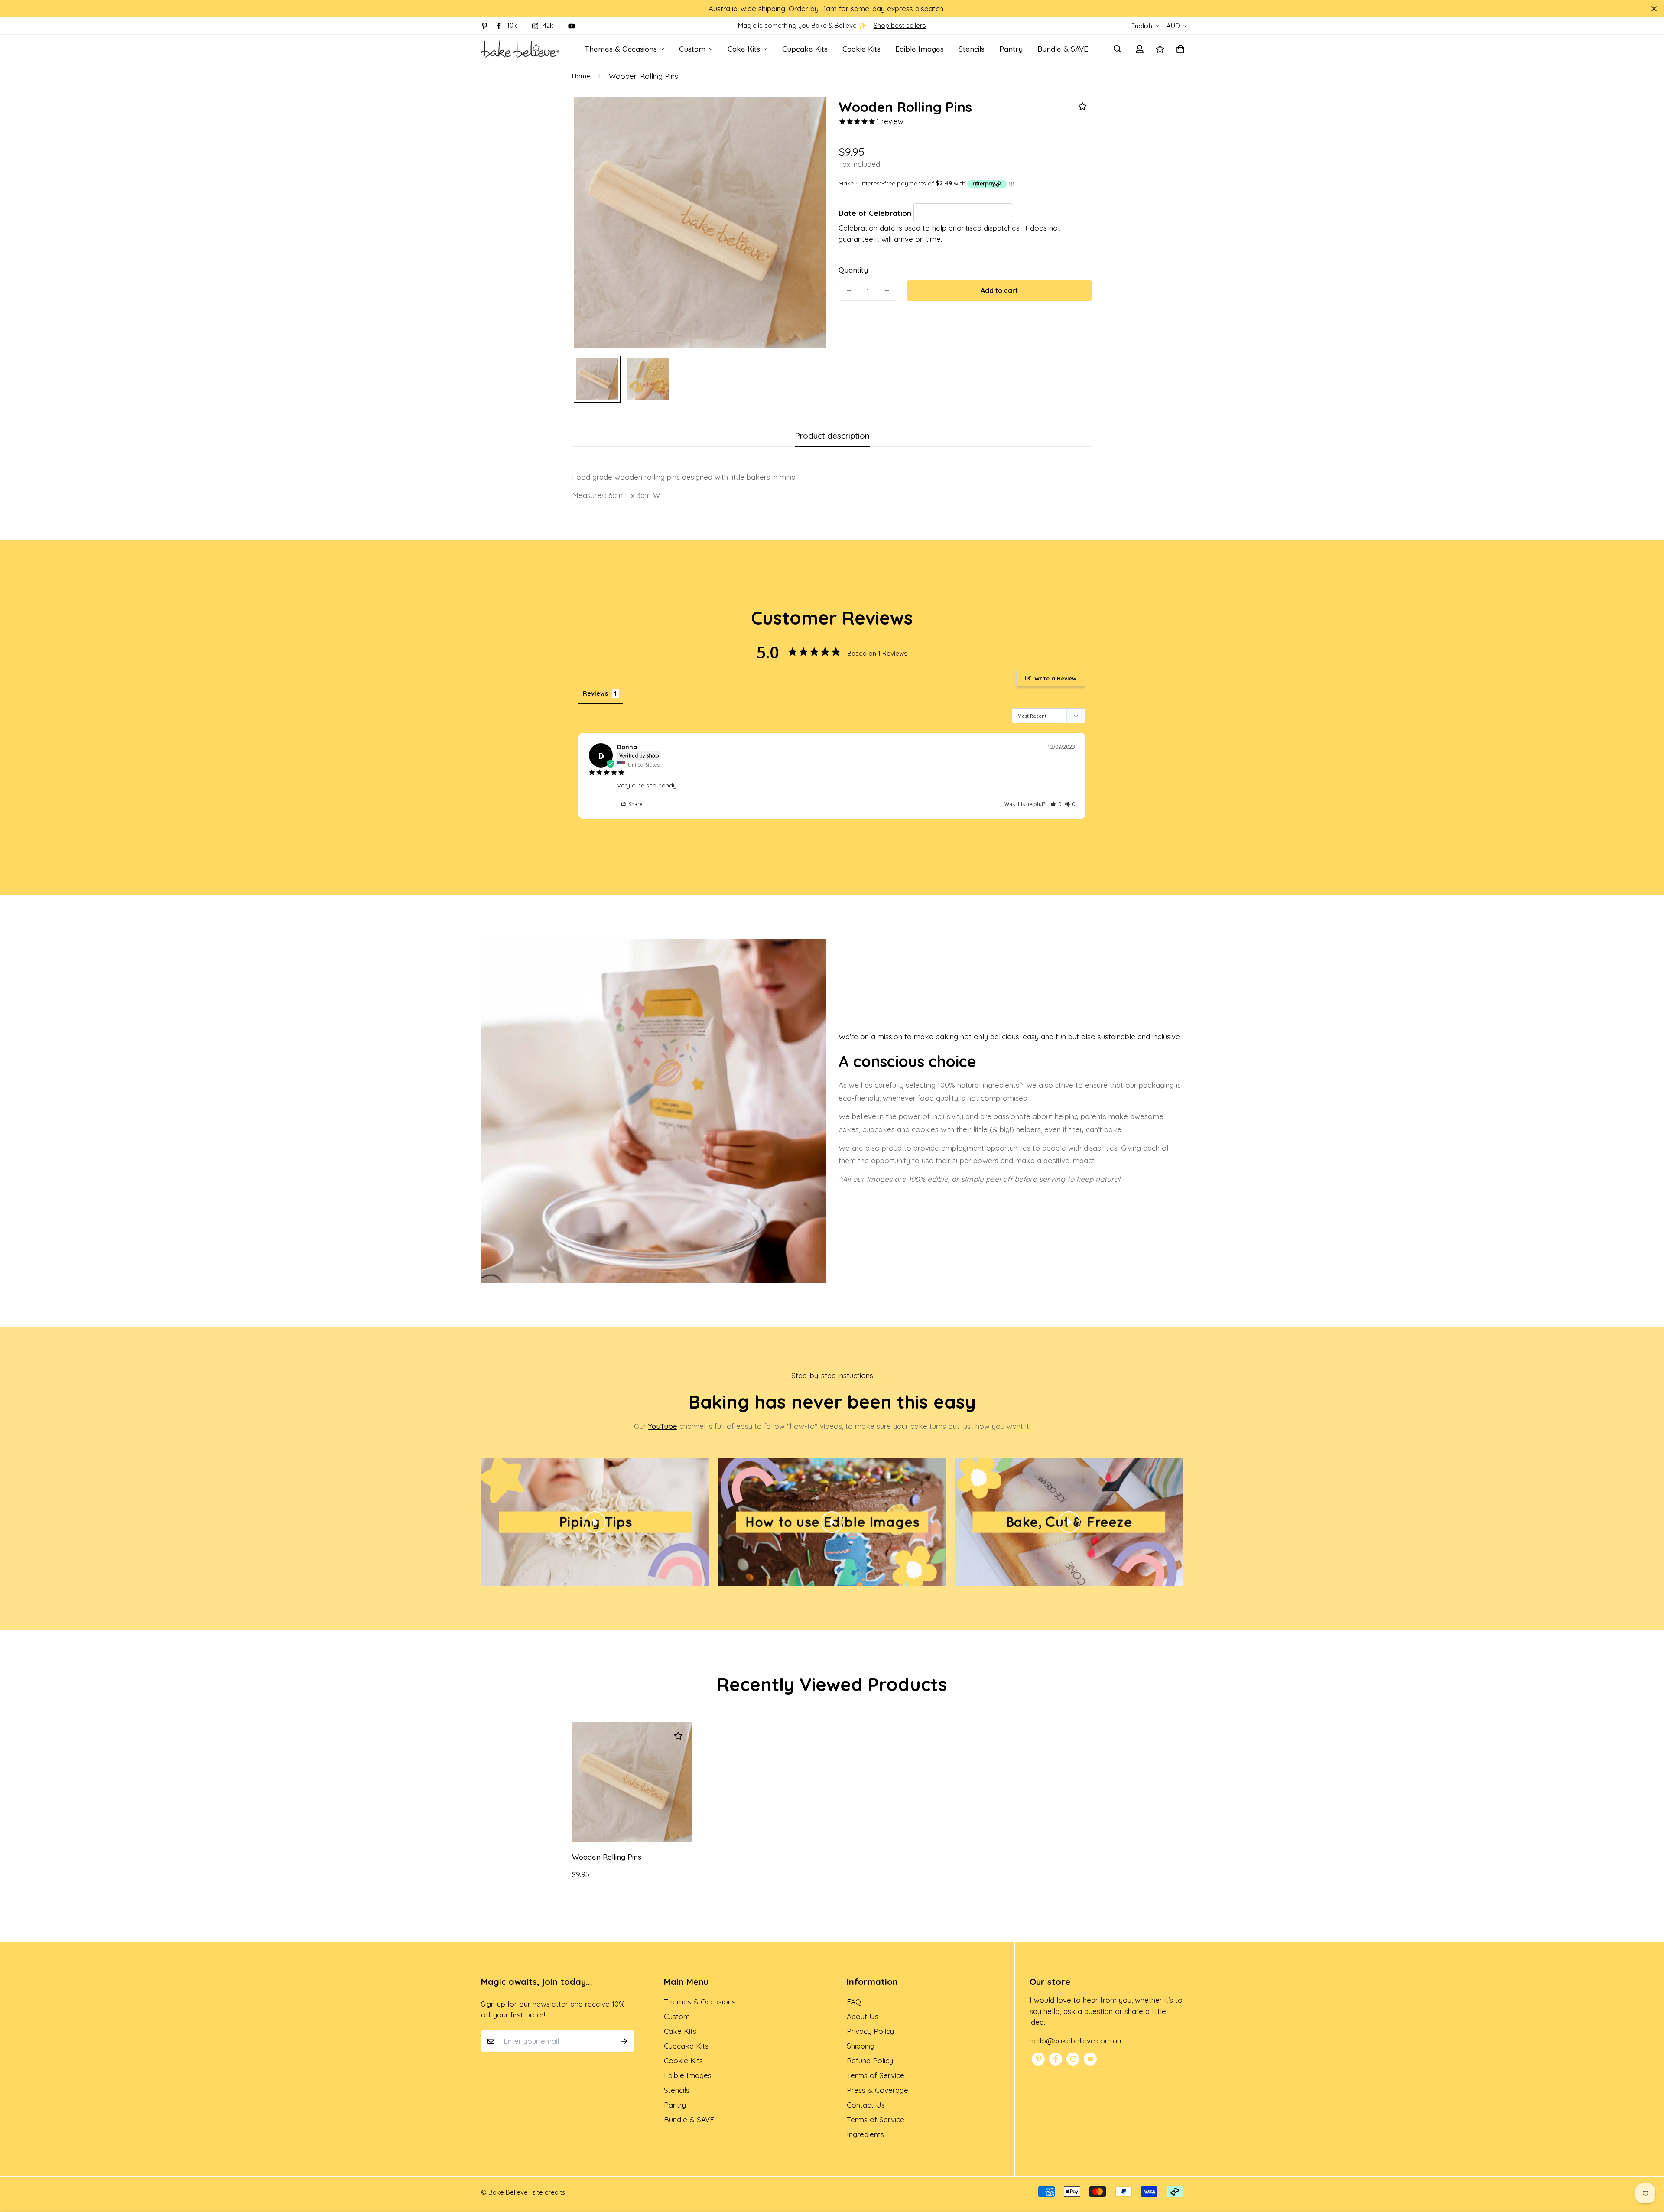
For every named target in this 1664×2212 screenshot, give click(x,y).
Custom (692, 49)
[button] (1056, 804)
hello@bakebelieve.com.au (1075, 2041)
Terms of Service (876, 2075)
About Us (863, 2016)
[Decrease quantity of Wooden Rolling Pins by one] (849, 291)
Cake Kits (744, 49)
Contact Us (866, 2105)
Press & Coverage (877, 2090)
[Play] (595, 1522)
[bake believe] (520, 49)
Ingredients (865, 2134)
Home (581, 76)
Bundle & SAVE (1063, 49)
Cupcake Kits (805, 49)
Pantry (1011, 49)
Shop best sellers (900, 25)
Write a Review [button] (1055, 678)
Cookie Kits (861, 49)
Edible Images (920, 49)
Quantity (853, 270)
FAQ (854, 2002)
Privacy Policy (870, 2031)
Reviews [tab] (595, 693)
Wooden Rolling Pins (607, 1857)
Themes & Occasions (621, 49)
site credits (549, 2192)
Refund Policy (870, 2061)
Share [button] (635, 804)
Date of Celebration (876, 213)
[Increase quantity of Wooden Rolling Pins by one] (887, 291)
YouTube (663, 1426)
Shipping (861, 2046)
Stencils (972, 49)
